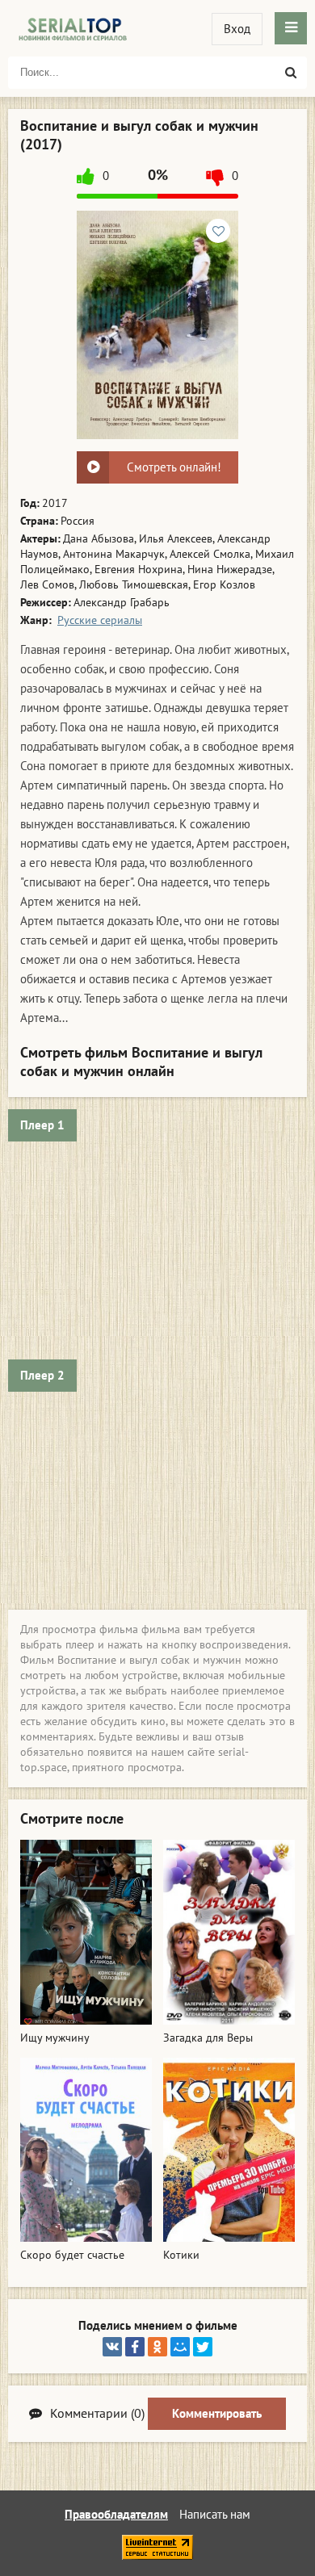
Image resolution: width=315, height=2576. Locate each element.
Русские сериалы (100, 620)
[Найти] (291, 73)
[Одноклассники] (157, 2347)
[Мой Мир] (180, 2347)
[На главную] (73, 28)
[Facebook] (135, 2347)
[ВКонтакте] (112, 2347)
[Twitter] (203, 2347)
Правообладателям (116, 2515)
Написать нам (215, 2515)
